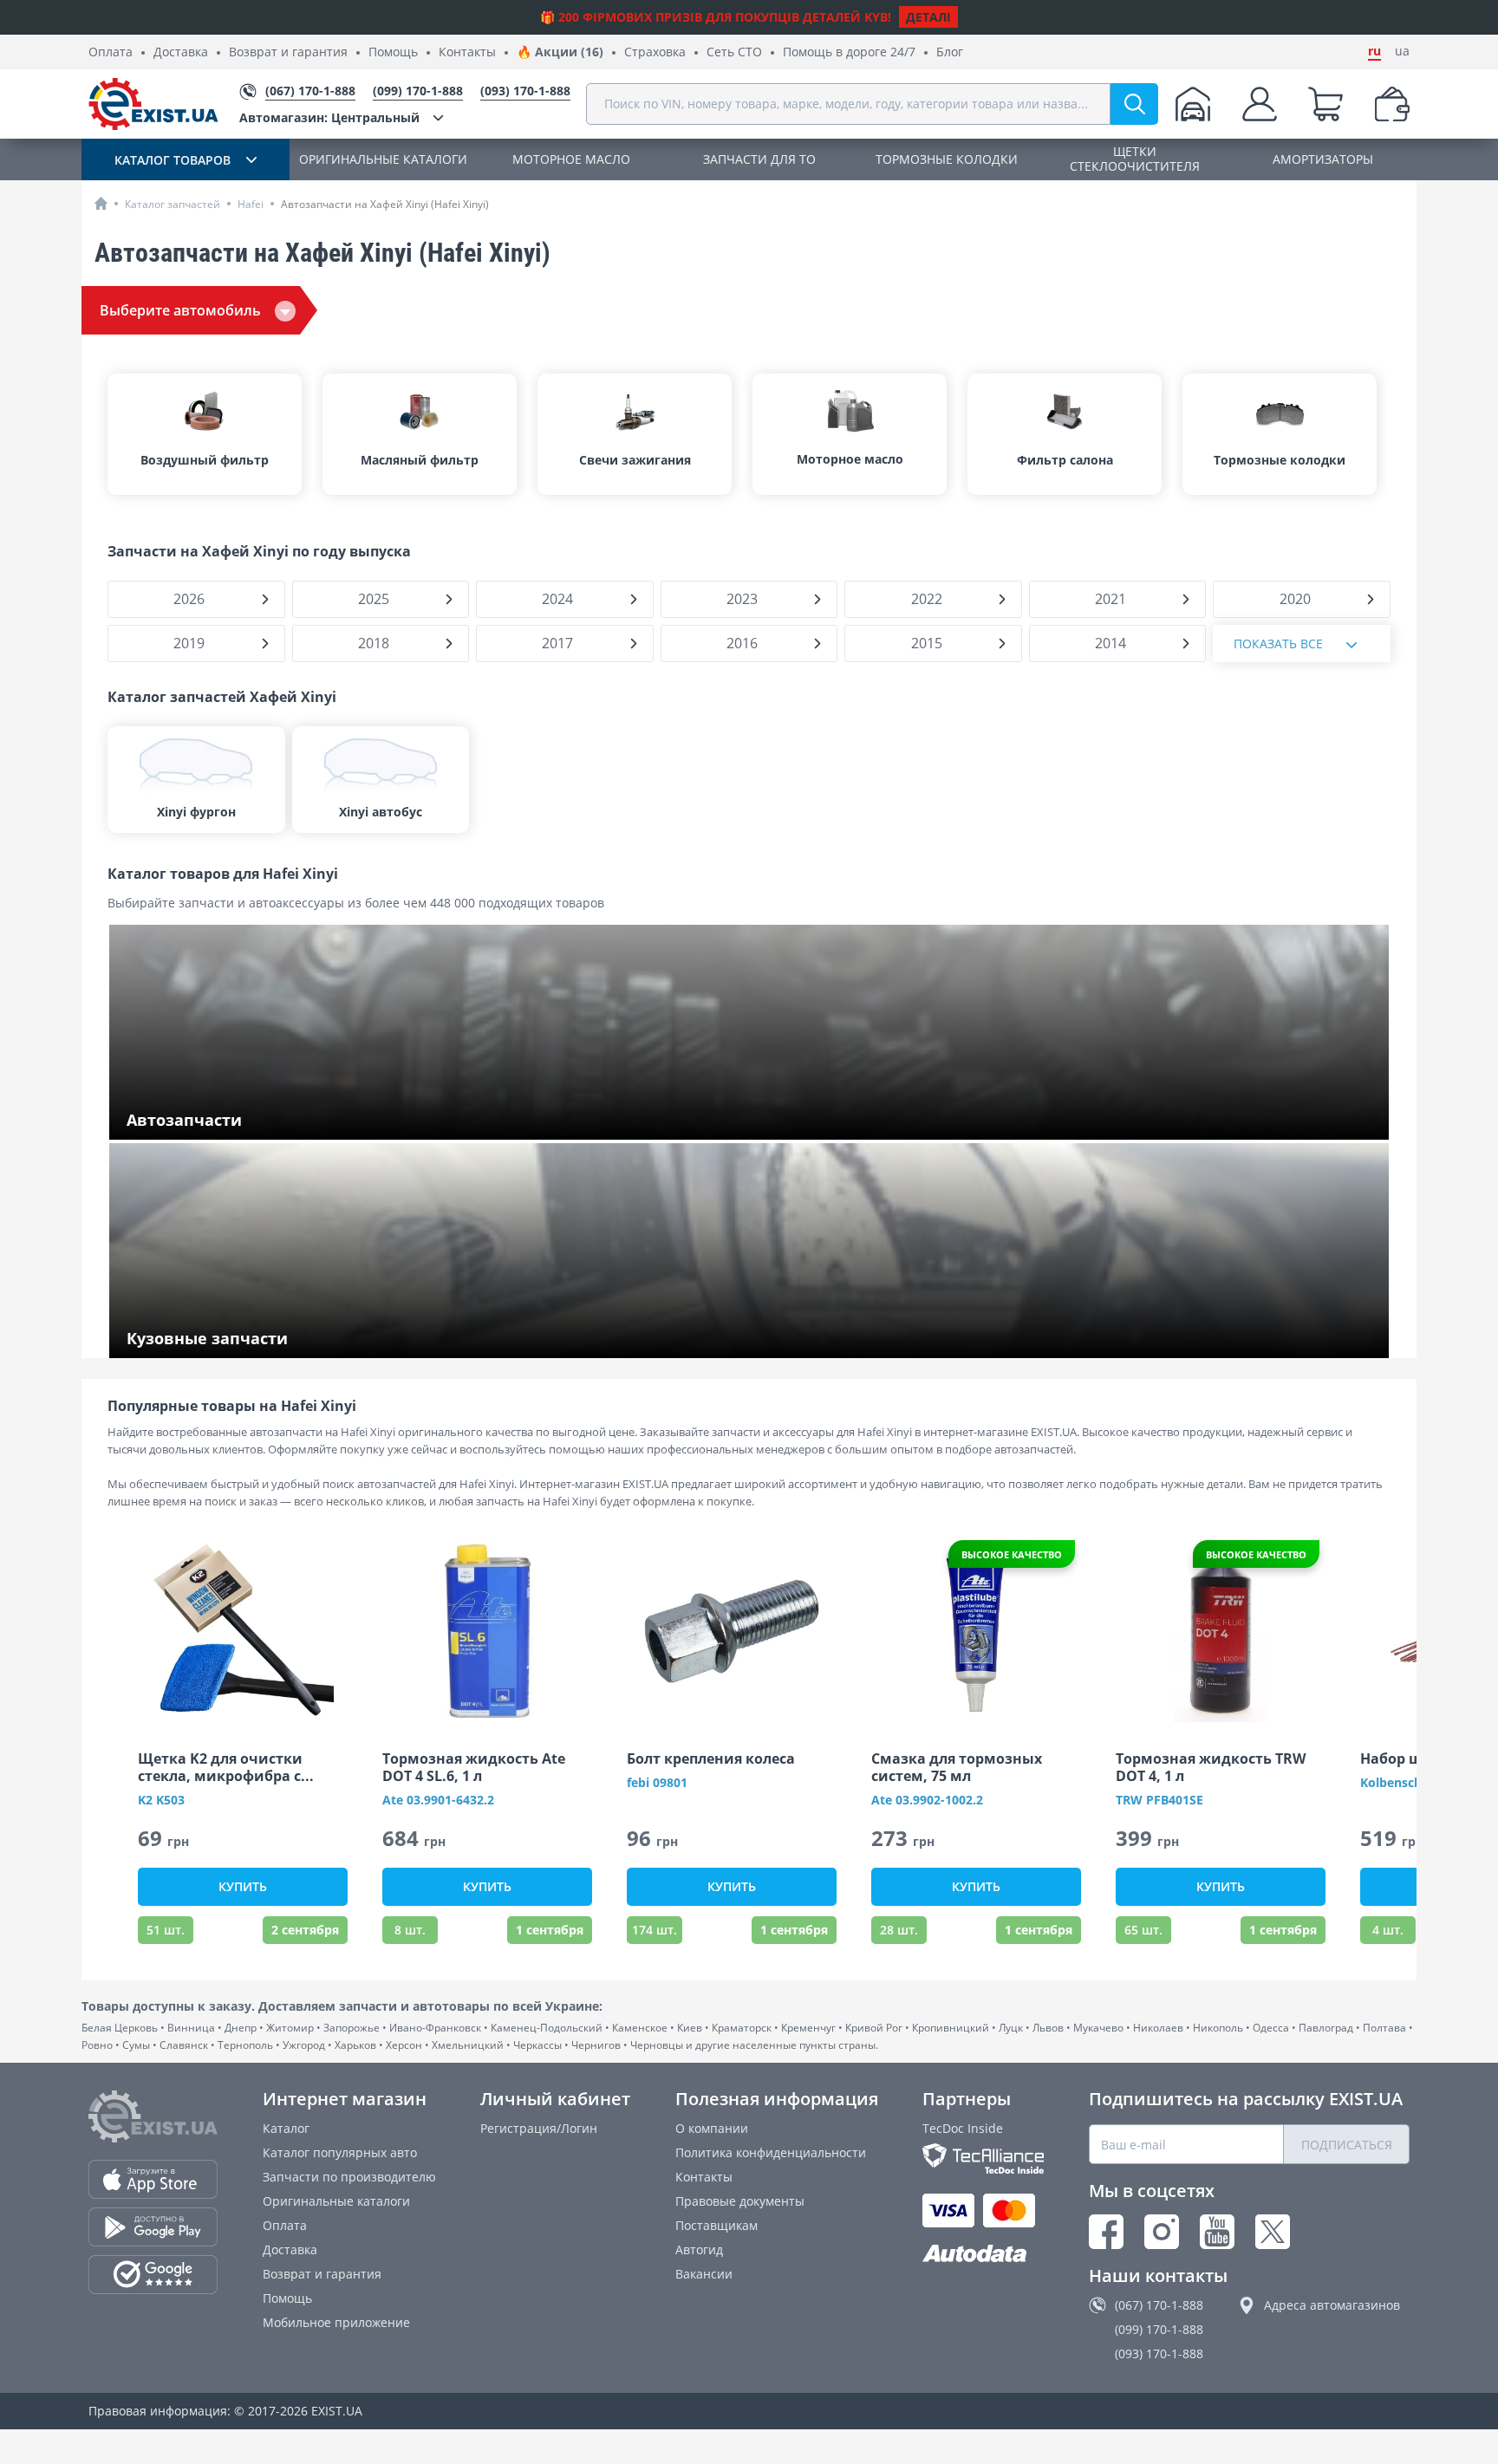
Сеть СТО (734, 52)
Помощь (393, 52)
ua (1402, 51)
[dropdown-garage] (1193, 104)
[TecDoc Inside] (983, 2158)
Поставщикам (716, 2225)
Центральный (329, 117)
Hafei (251, 204)
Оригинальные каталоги (336, 2201)
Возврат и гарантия (288, 52)
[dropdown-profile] (1260, 104)
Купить (243, 1886)
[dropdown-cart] (1325, 104)
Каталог (286, 2128)
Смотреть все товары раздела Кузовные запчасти (277, 1339)
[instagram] (1162, 2232)
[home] (101, 203)
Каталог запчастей (173, 204)
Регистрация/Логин (539, 2128)
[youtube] (1217, 2232)
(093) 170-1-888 (1159, 2353)
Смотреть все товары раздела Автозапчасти (260, 1121)
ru (1374, 51)
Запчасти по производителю (349, 2177)
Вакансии (704, 2274)
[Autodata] (983, 2254)
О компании (712, 2128)
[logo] (153, 104)
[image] (243, 1631)
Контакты (467, 52)
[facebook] (1106, 2232)
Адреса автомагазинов (1332, 2305)
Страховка (655, 52)
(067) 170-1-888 (1159, 2305)
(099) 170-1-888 (1159, 2329)
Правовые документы (740, 2201)
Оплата (111, 52)
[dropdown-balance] (1392, 104)
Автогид (699, 2249)
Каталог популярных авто (340, 2152)
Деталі (928, 17)
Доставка (181, 52)
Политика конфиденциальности (771, 2152)
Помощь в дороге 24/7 (849, 52)
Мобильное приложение (336, 2322)
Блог (950, 52)
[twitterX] (1273, 2232)
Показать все (1278, 644)
